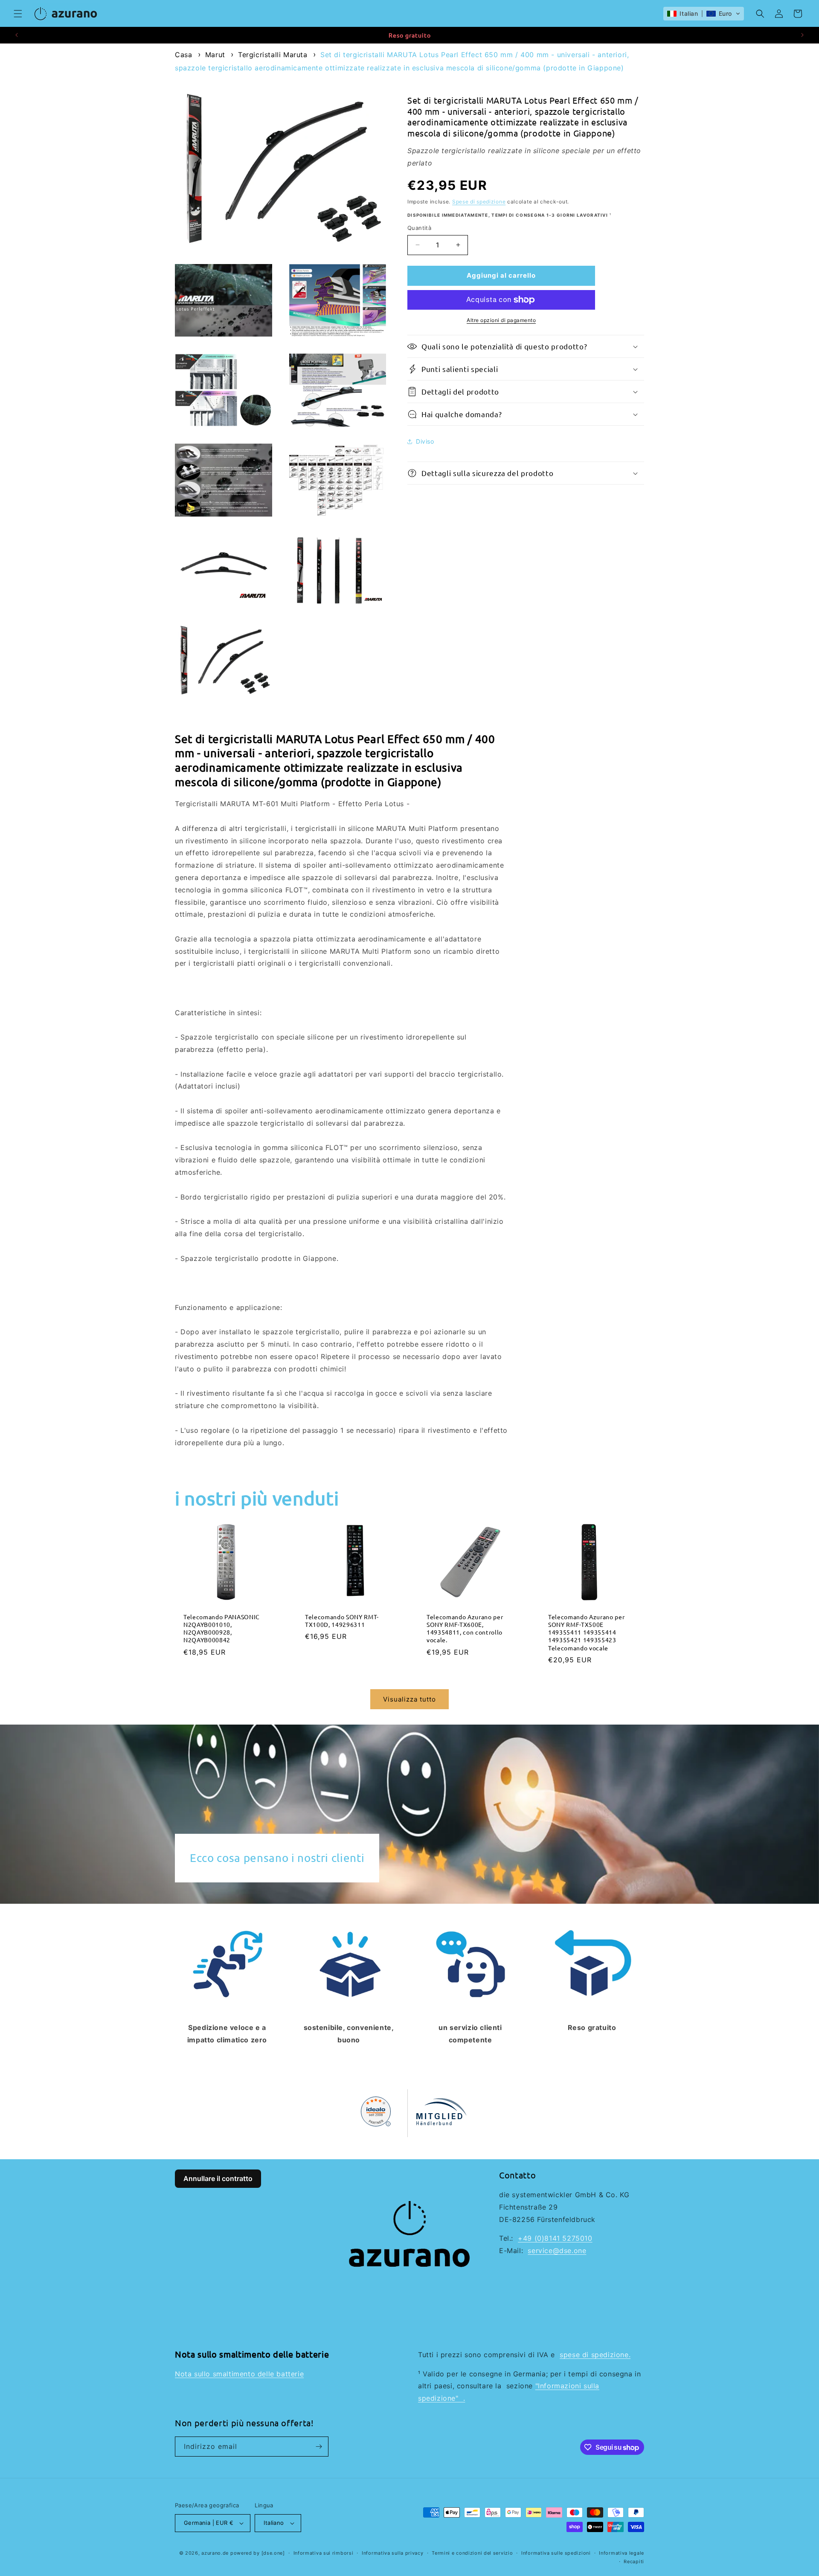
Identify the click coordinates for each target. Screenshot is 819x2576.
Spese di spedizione (479, 202)
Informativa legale (622, 2553)
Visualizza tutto (409, 1699)
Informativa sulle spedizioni (556, 2553)
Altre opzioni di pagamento (501, 320)
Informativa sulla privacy (393, 2553)
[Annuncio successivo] (802, 35)
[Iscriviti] (319, 2447)
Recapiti (634, 2561)
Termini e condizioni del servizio (472, 2553)
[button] (18, 14)
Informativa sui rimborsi (324, 2553)
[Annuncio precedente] (17, 35)
